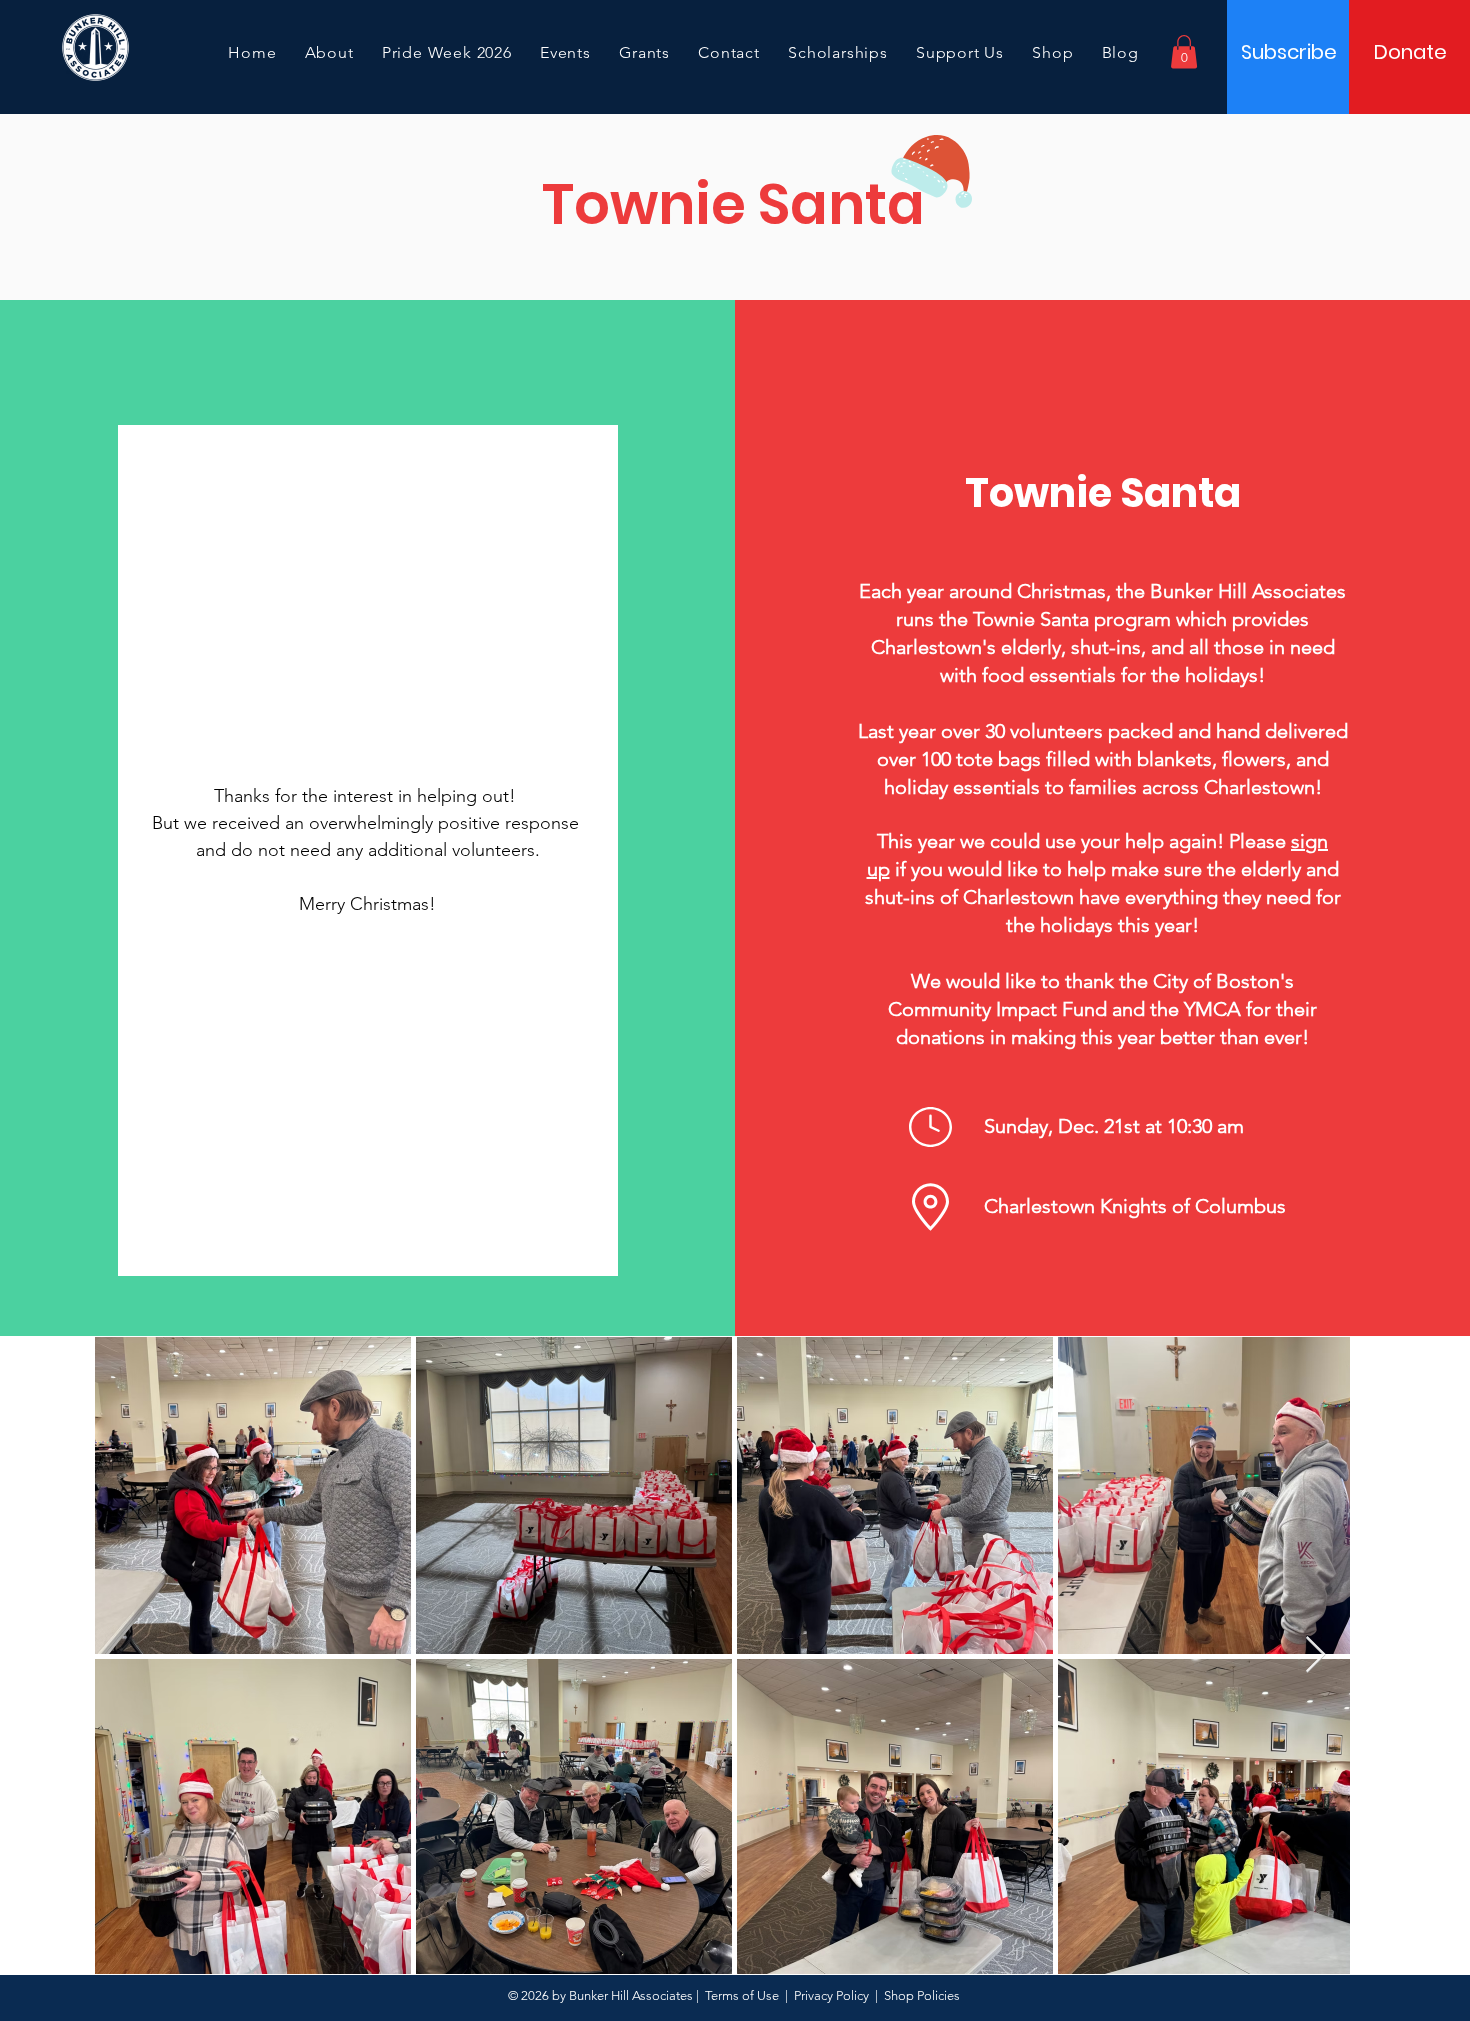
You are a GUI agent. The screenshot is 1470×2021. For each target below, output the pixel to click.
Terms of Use (742, 1995)
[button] (1184, 51)
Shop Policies (922, 1995)
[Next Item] (1315, 1655)
